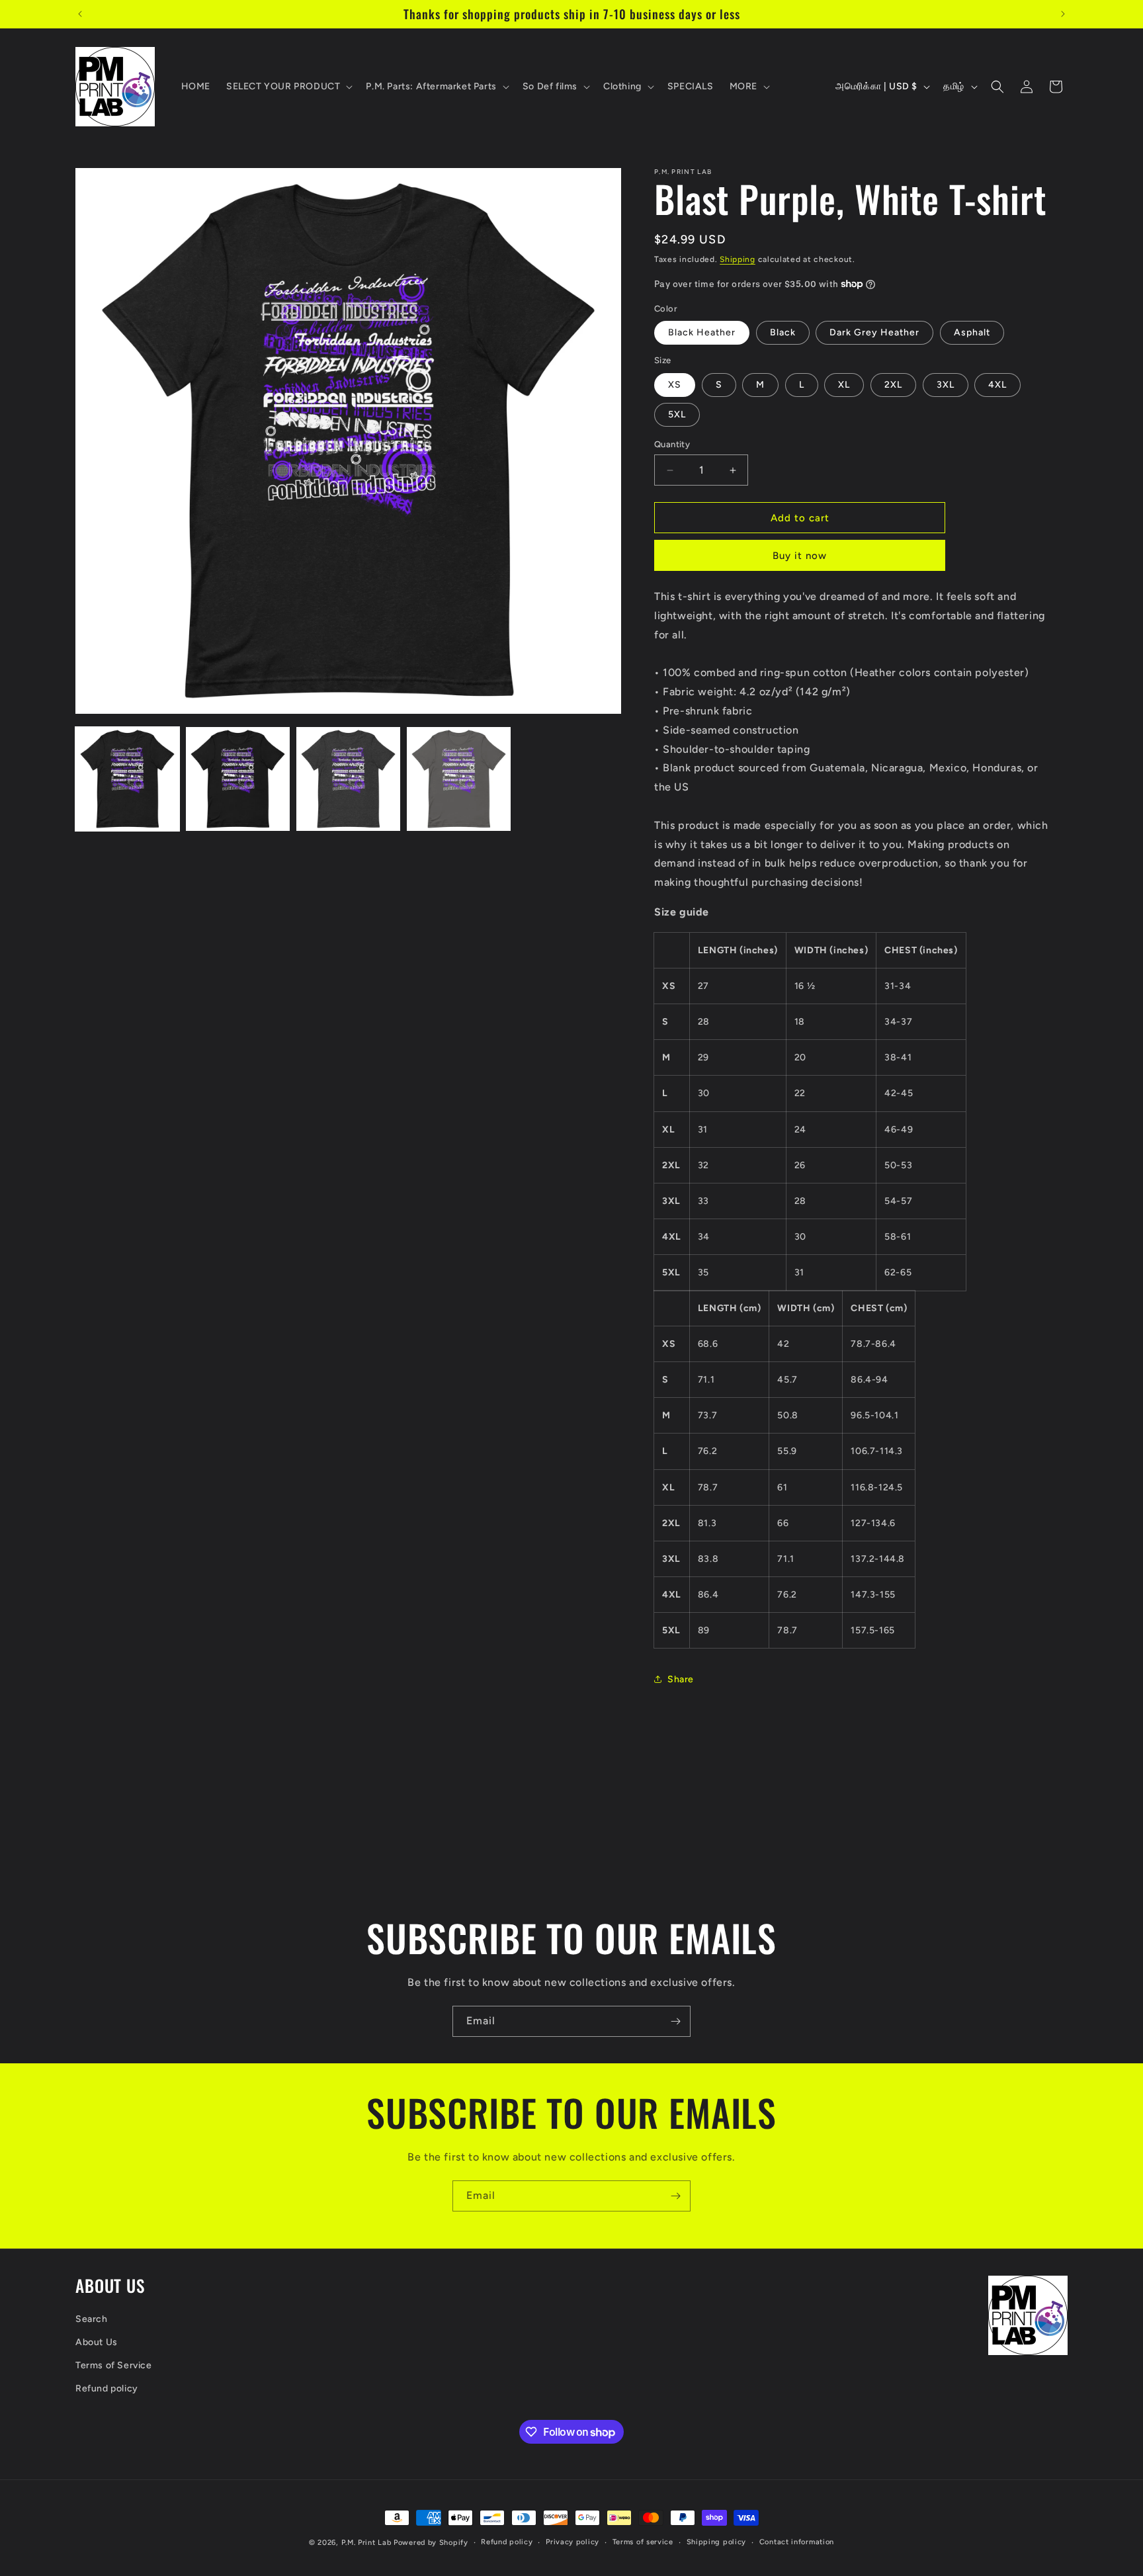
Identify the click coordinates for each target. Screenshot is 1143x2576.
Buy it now (800, 556)
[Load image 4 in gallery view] (459, 779)
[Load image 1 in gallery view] (127, 779)
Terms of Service (114, 2365)
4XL (997, 385)
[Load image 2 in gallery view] (238, 779)
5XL (677, 414)
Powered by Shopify (431, 2543)
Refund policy (107, 2388)
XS (675, 385)
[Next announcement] (1063, 14)
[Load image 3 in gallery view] (348, 779)
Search (92, 2319)
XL (844, 385)
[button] (288, 87)
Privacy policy (572, 2542)
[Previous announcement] (80, 14)
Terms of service (643, 2542)
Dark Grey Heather (874, 332)
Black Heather (702, 332)
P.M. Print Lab (366, 2543)
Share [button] (681, 1679)
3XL (946, 385)
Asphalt (972, 332)
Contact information (797, 2542)
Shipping (738, 259)
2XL (893, 385)
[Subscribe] (675, 2021)
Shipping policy (717, 2542)
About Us (97, 2342)
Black (783, 332)
